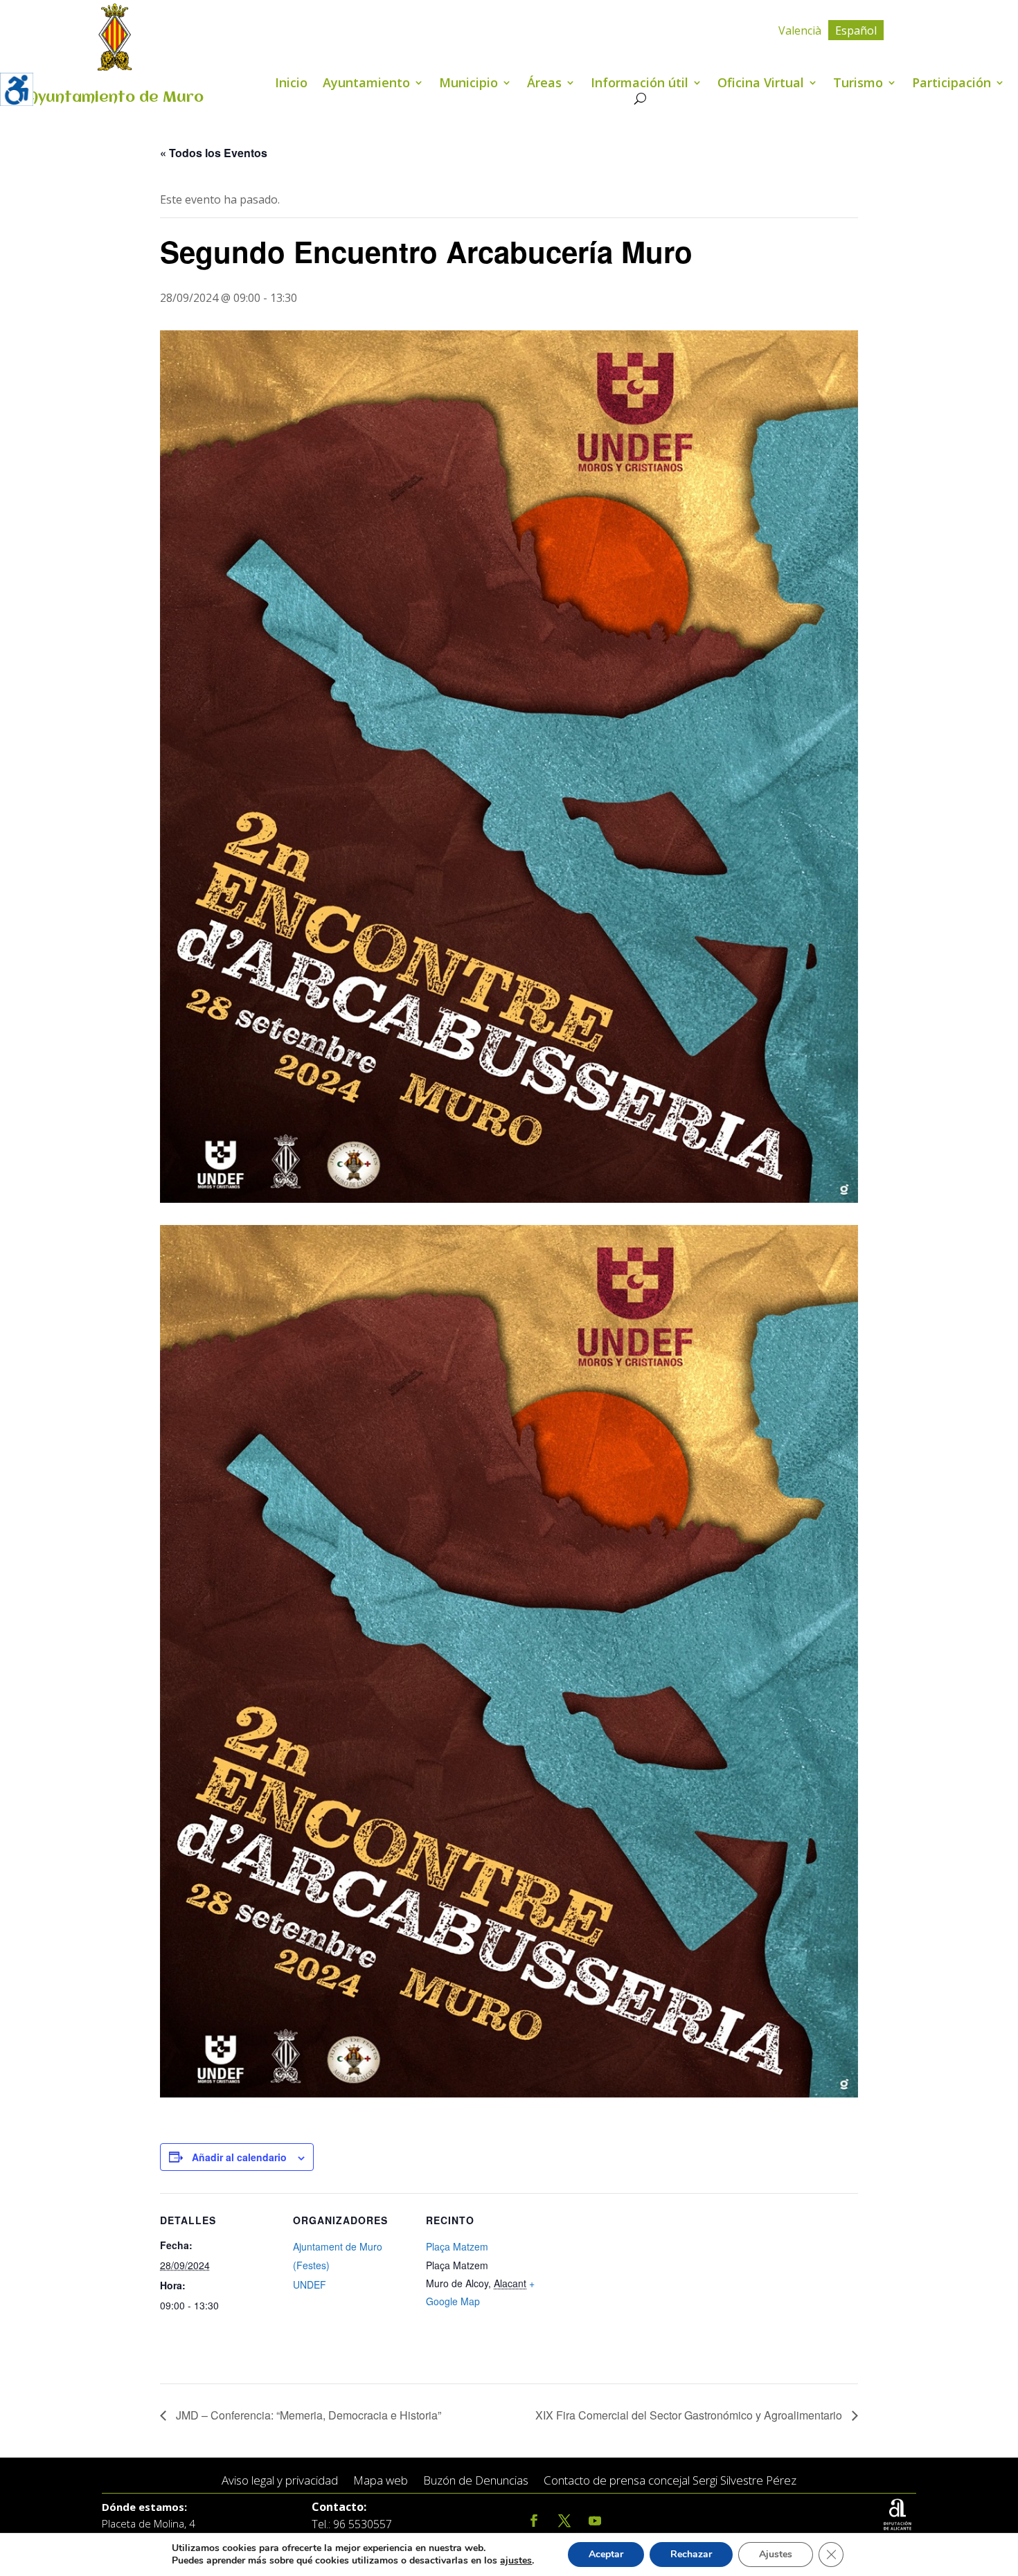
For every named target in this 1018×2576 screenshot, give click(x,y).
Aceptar (606, 2554)
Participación (952, 84)
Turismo (858, 84)
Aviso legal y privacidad (280, 2481)
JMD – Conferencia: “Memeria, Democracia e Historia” (307, 2415)
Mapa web (381, 2481)
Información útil (640, 84)
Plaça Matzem (457, 2246)
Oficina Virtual (761, 84)
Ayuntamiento (366, 84)
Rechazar (691, 2554)
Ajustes (776, 2554)
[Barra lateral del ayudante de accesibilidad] (17, 89)
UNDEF (310, 2284)
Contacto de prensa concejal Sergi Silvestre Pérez (670, 2481)
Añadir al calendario (239, 2157)
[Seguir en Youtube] (595, 2521)
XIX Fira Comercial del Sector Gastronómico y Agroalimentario (690, 2415)
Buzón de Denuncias (476, 2481)
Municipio (468, 84)
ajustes (516, 2561)
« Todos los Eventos (214, 153)
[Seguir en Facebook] (534, 2521)
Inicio (291, 84)
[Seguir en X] (564, 2521)
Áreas (544, 84)
